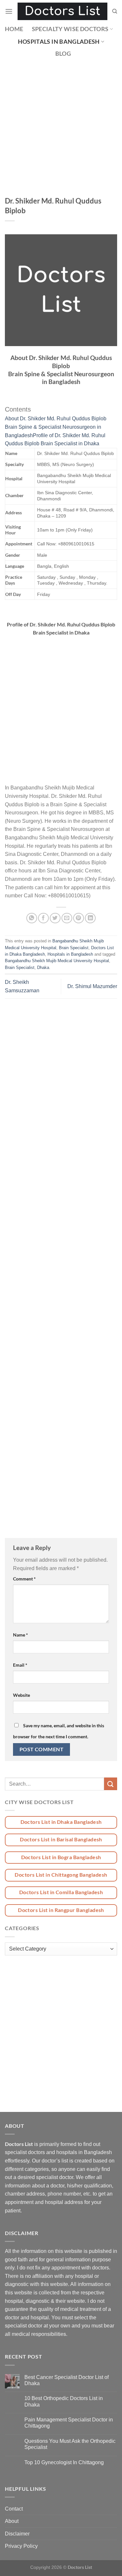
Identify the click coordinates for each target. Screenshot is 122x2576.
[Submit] (111, 1784)
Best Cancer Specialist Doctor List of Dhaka (67, 2380)
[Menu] (9, 11)
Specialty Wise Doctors (70, 29)
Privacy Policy (21, 2546)
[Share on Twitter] (55, 918)
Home (14, 29)
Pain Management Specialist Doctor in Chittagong (69, 2423)
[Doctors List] (62, 11)
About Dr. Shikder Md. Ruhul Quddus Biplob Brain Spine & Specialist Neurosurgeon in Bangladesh (56, 427)
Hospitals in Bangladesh (59, 42)
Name (20, 1635)
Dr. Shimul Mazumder (92, 986)
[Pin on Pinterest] (79, 918)
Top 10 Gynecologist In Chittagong (64, 2462)
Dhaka (43, 967)
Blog (63, 54)
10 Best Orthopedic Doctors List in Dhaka (64, 2401)
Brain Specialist (74, 948)
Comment (24, 1579)
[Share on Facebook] (43, 918)
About (12, 2521)
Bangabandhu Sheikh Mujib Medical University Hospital (57, 961)
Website (21, 1695)
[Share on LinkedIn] (90, 918)
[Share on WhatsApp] (32, 918)
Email (20, 1665)
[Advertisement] (61, 133)
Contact (14, 2509)
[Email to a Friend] (67, 918)
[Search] (115, 11)
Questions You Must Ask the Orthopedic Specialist (70, 2444)
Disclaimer (17, 2534)
